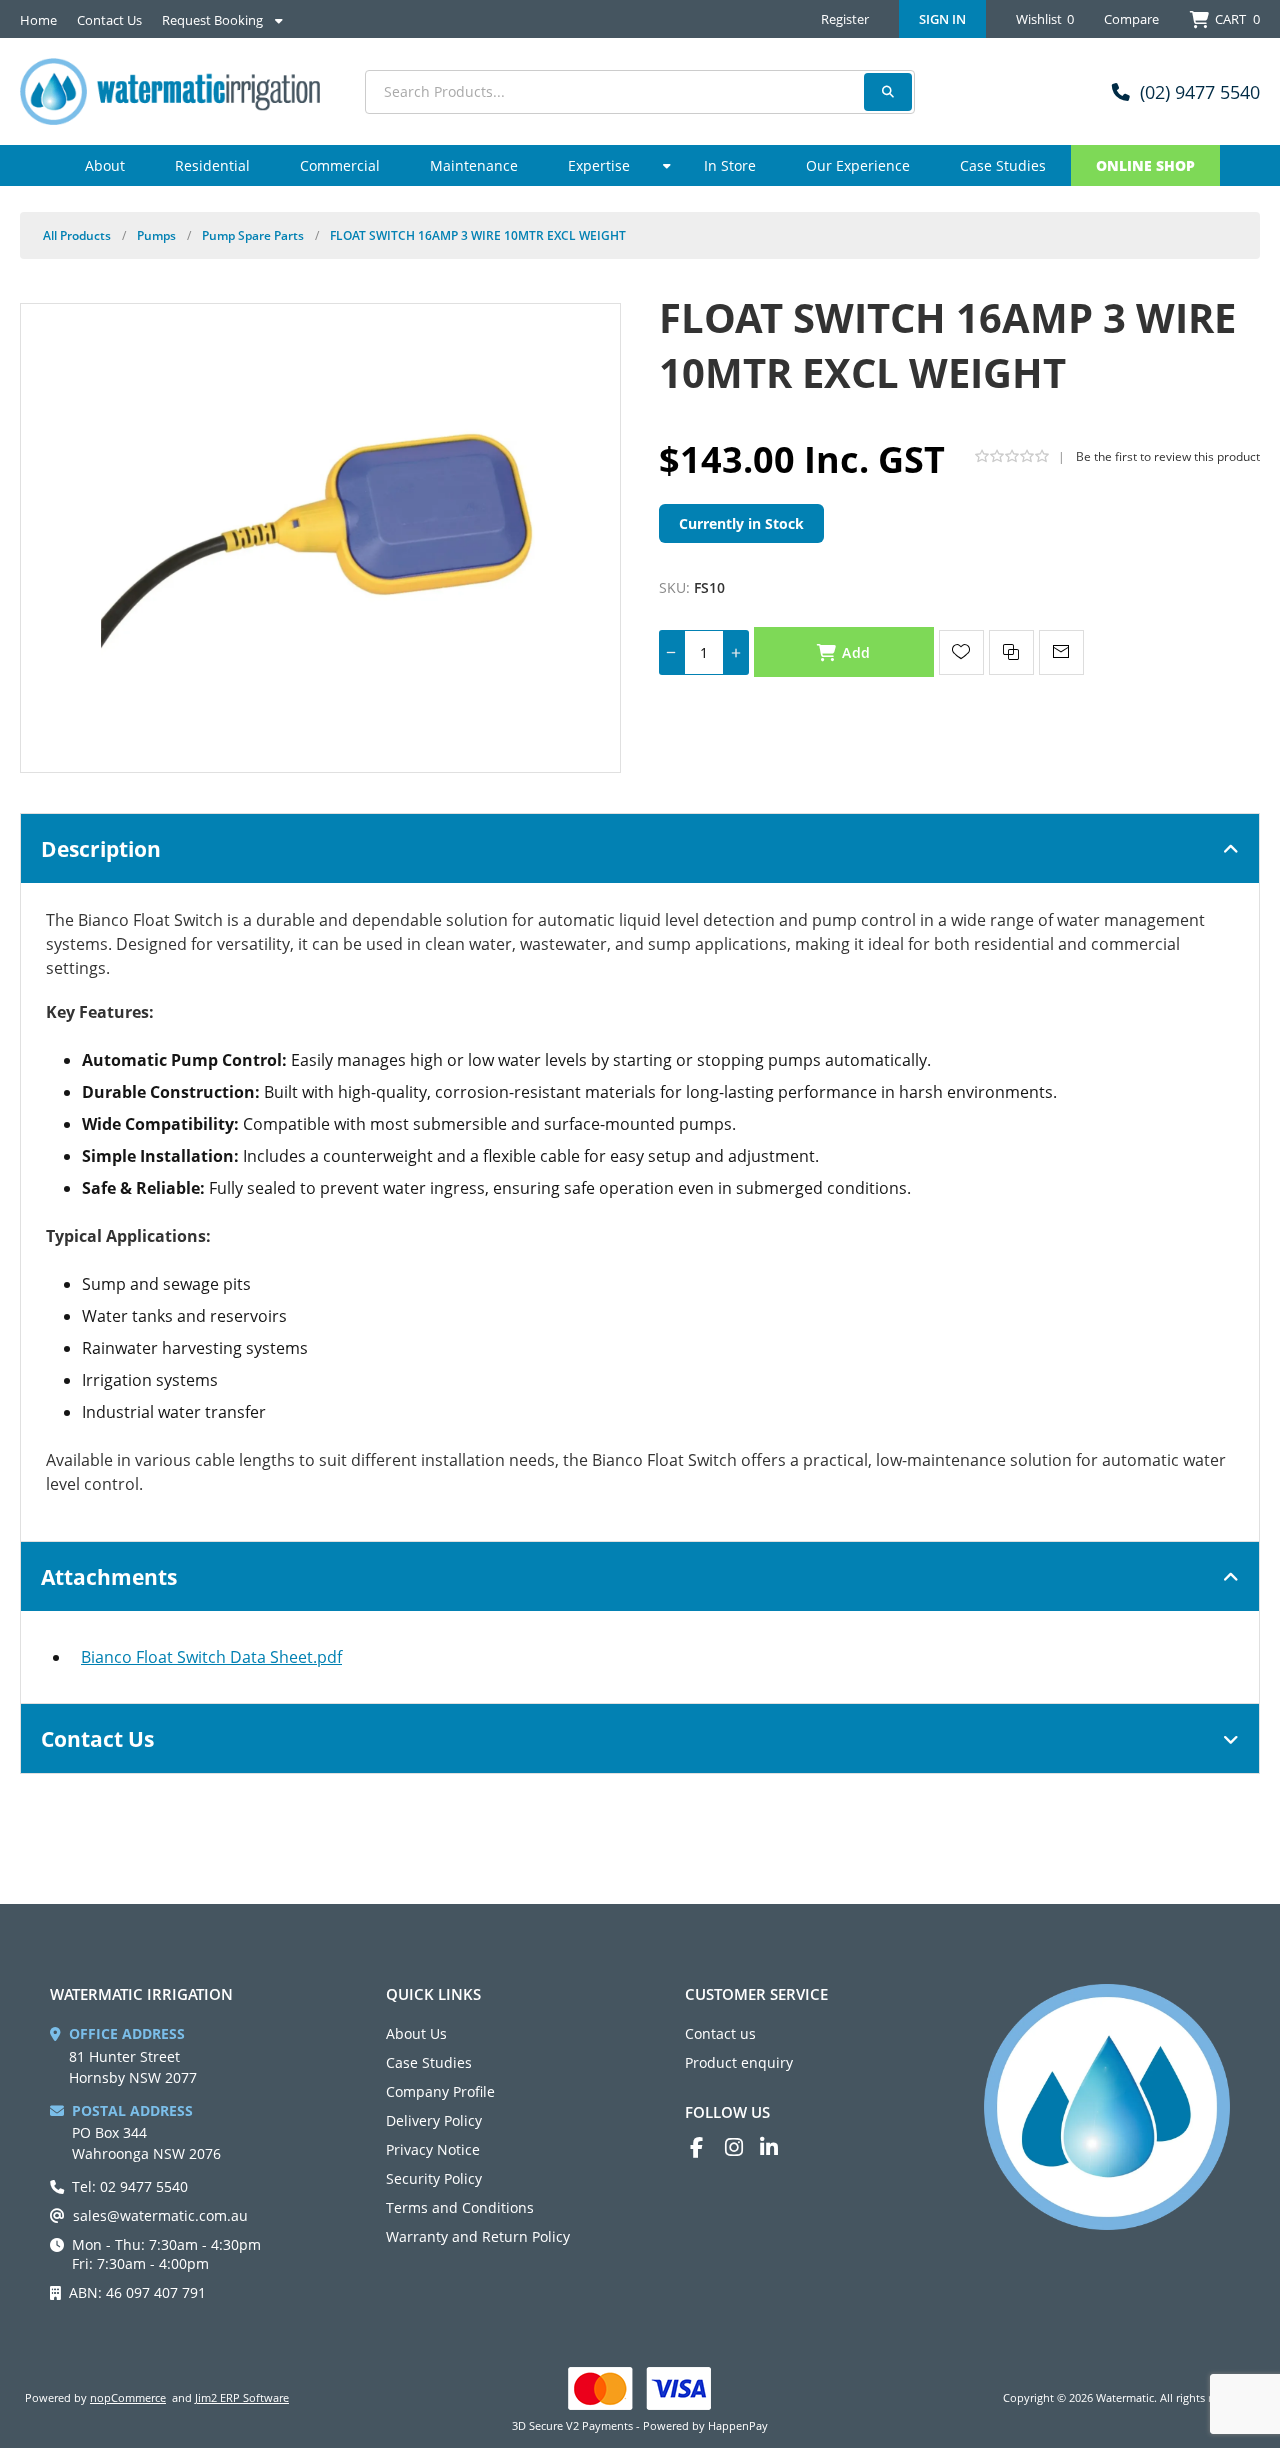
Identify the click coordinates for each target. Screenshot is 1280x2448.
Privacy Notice (433, 2149)
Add (856, 652)
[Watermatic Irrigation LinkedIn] (777, 2147)
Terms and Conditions (460, 2207)
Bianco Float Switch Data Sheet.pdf (211, 1657)
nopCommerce (128, 2397)
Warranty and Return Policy (478, 2236)
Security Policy (434, 2178)
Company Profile (440, 2091)
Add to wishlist (961, 652)
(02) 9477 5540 (1200, 92)
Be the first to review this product (1168, 456)
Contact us (720, 2033)
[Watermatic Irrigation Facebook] (707, 2147)
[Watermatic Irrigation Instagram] (742, 2147)
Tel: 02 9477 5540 (130, 2186)
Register (845, 19)
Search (888, 92)
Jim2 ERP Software (242, 2397)
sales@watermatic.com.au (160, 2215)
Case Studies (429, 2062)
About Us (416, 2033)
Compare (1131, 19)
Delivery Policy (434, 2120)
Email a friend (1061, 652)
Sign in (942, 19)
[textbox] (640, 92)
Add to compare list (1011, 652)
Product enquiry (739, 2062)
